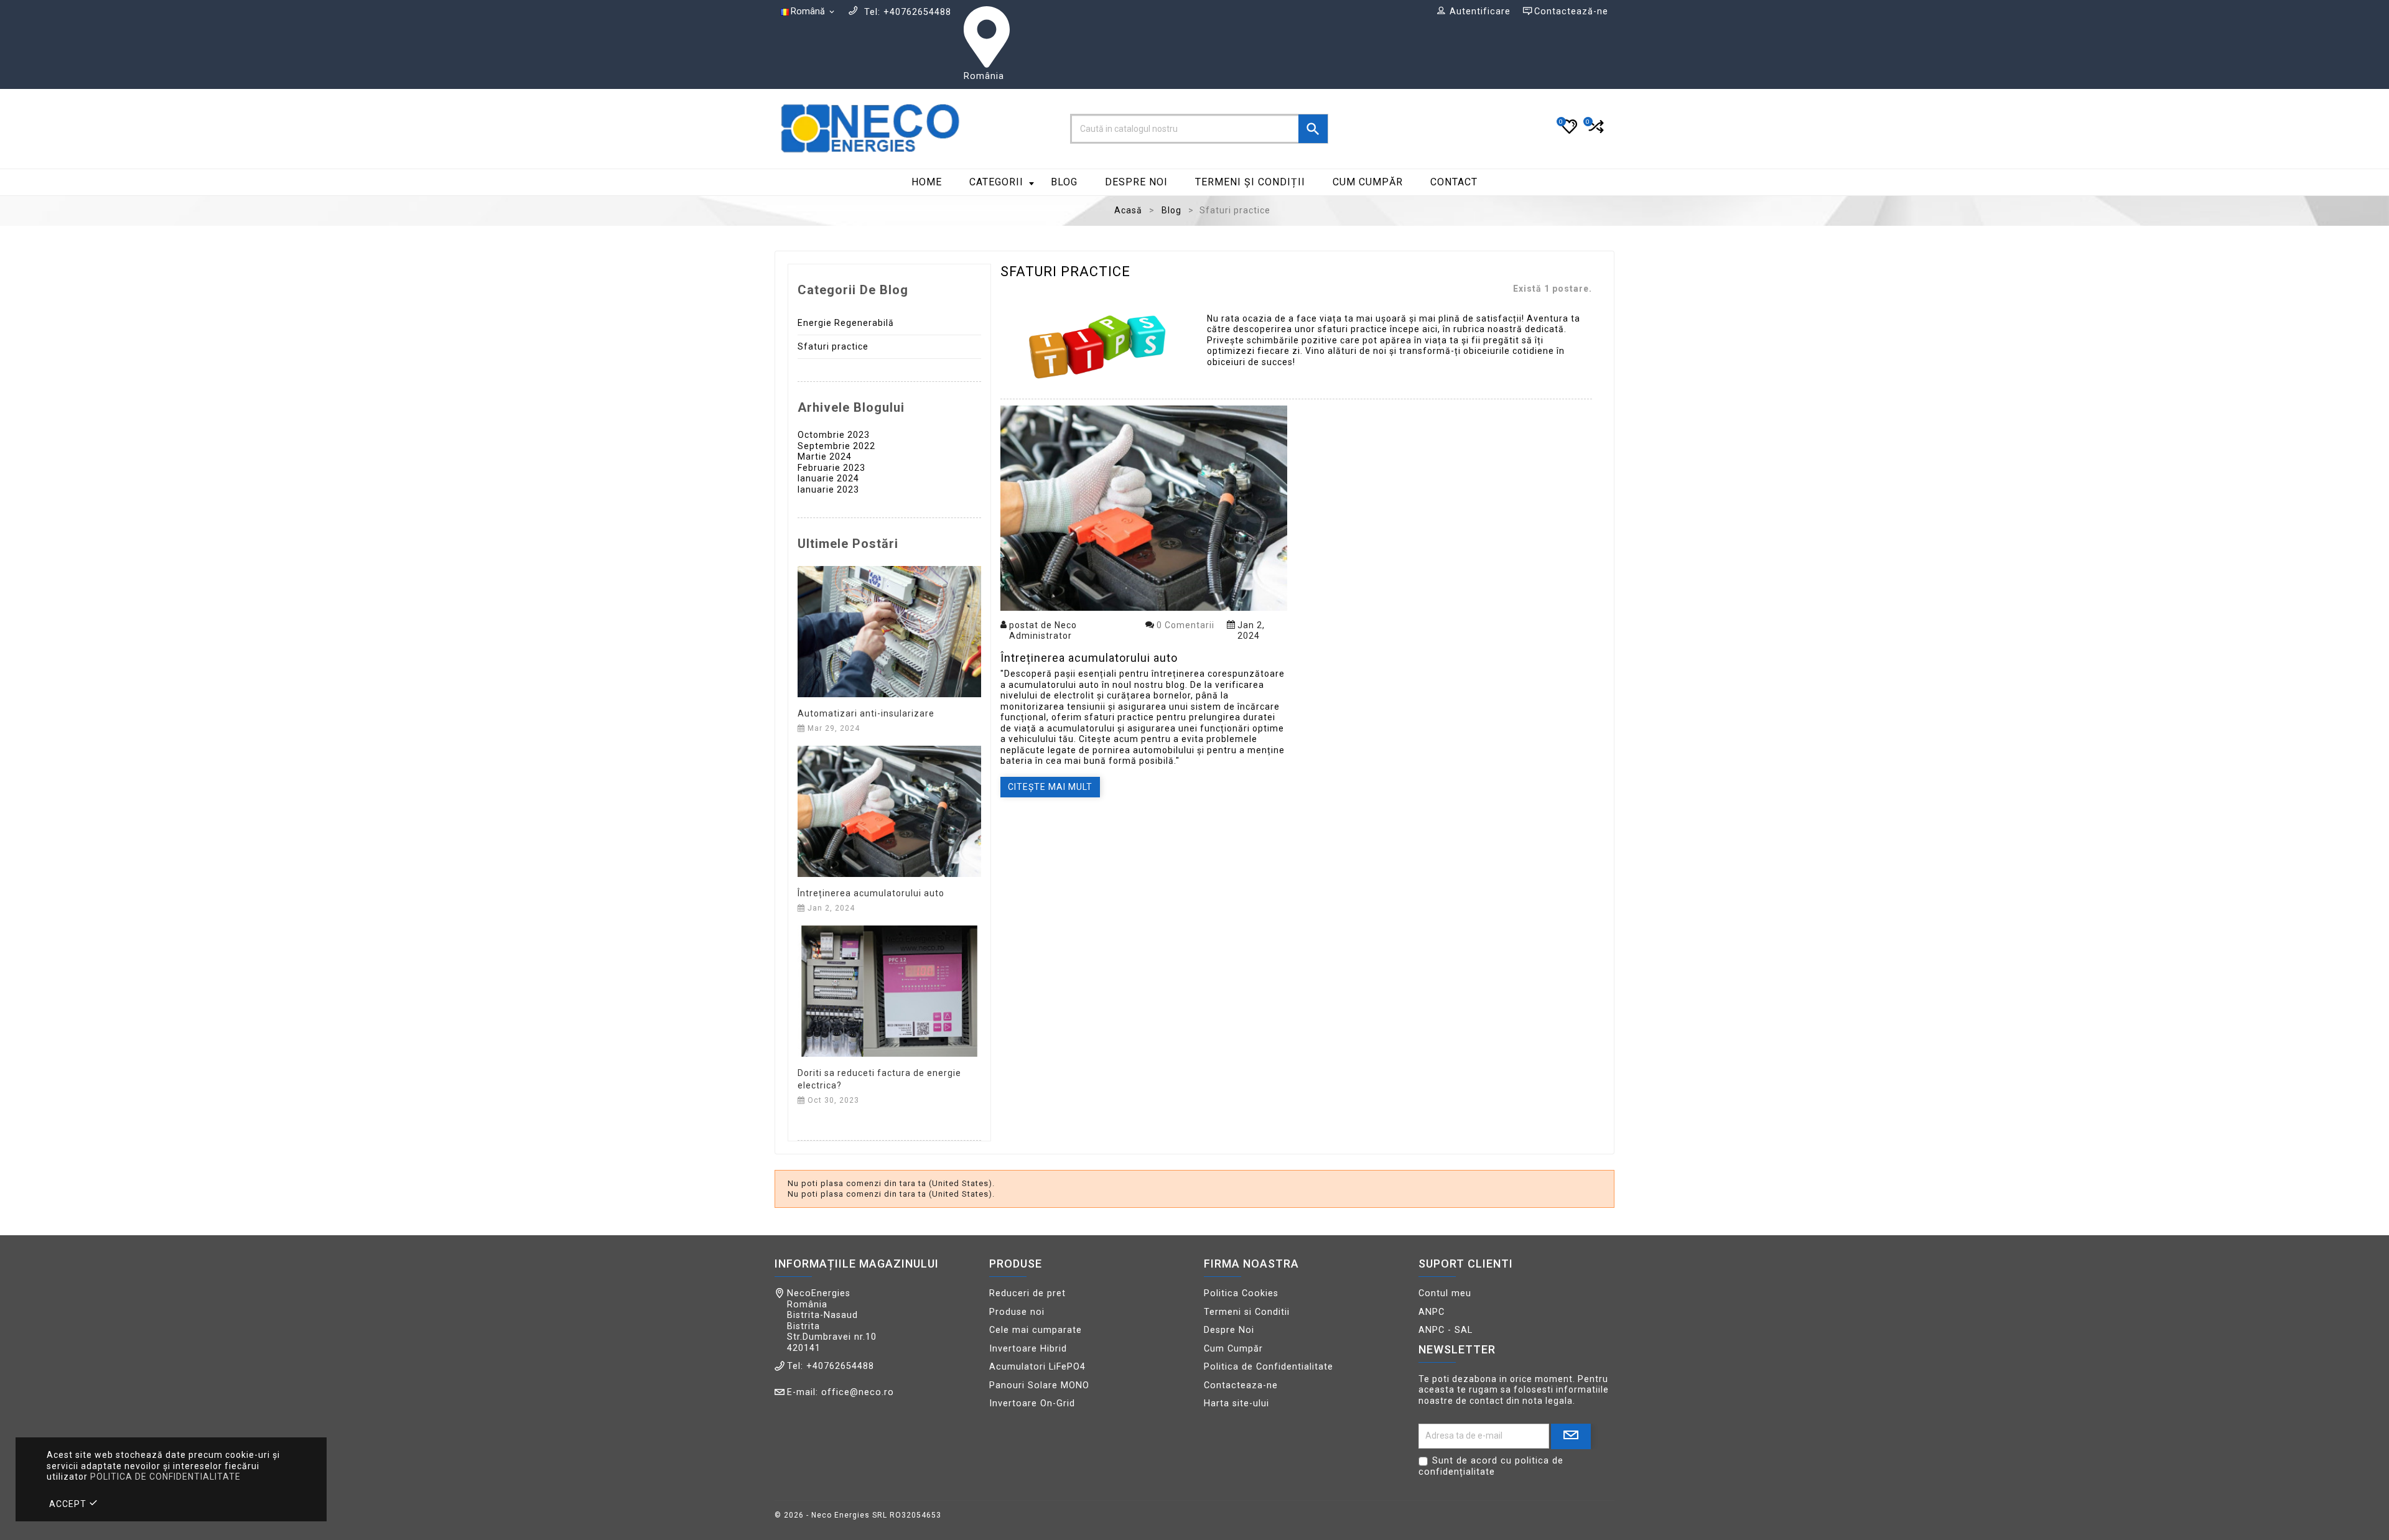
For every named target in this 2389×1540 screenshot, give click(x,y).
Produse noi (1017, 1312)
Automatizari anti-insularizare (866, 713)
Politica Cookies (1241, 1293)
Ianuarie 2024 (828, 478)
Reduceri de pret (1027, 1293)
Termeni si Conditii (1247, 1312)
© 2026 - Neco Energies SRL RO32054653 (858, 1515)
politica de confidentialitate (165, 1477)
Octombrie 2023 (834, 435)
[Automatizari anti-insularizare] (889, 631)
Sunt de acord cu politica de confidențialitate (1491, 1466)
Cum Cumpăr (1368, 182)
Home (927, 182)
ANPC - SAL (1446, 1330)
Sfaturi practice (833, 346)
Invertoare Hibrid (1028, 1349)
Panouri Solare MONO (1039, 1385)
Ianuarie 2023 (828, 489)
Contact (1454, 182)
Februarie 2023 (831, 468)
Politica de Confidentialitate (1269, 1367)
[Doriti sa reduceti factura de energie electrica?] (889, 990)
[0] (1595, 132)
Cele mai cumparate (1036, 1330)
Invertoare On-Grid (1032, 1403)
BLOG (1064, 182)
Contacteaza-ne (1241, 1385)
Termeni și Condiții (1250, 182)
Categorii (996, 182)
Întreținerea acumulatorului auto (871, 893)
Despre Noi (1136, 182)
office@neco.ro (858, 1392)
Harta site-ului (1236, 1403)
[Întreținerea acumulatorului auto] (889, 810)
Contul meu (1445, 1293)
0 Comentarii (1185, 625)
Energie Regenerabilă (846, 323)
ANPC (1432, 1312)
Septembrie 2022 (836, 446)
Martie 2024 (825, 457)
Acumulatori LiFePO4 (1037, 1367)
